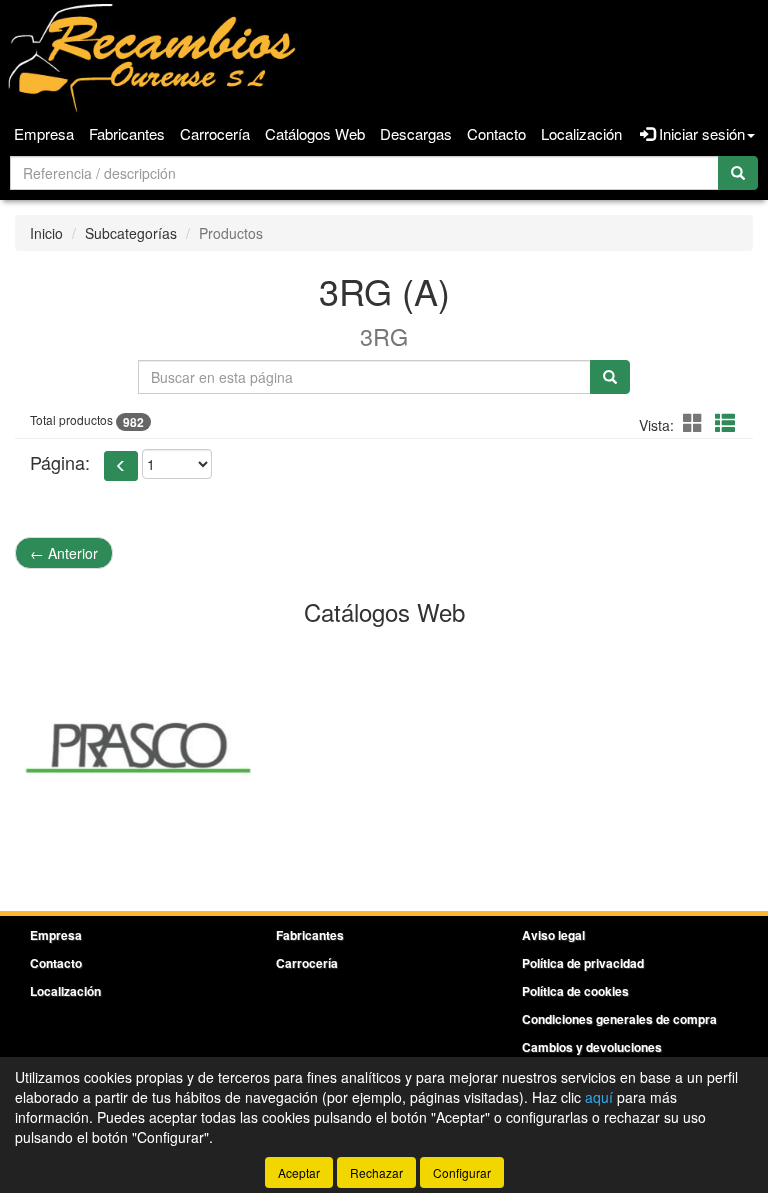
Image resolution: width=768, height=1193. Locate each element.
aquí (599, 1097)
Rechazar (376, 1172)
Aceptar (299, 1172)
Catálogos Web (315, 133)
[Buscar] (738, 173)
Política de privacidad (583, 963)
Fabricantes (127, 133)
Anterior (64, 553)
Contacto (496, 133)
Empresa (44, 133)
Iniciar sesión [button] (700, 133)
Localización (581, 133)
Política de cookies (575, 991)
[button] (696, 422)
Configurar (462, 1172)
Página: (60, 462)
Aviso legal (553, 935)
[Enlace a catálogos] (138, 746)
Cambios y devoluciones (592, 1047)
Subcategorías (131, 233)
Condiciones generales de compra (619, 1019)
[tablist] (384, 746)
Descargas (416, 133)
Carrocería (215, 133)
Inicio (46, 233)
